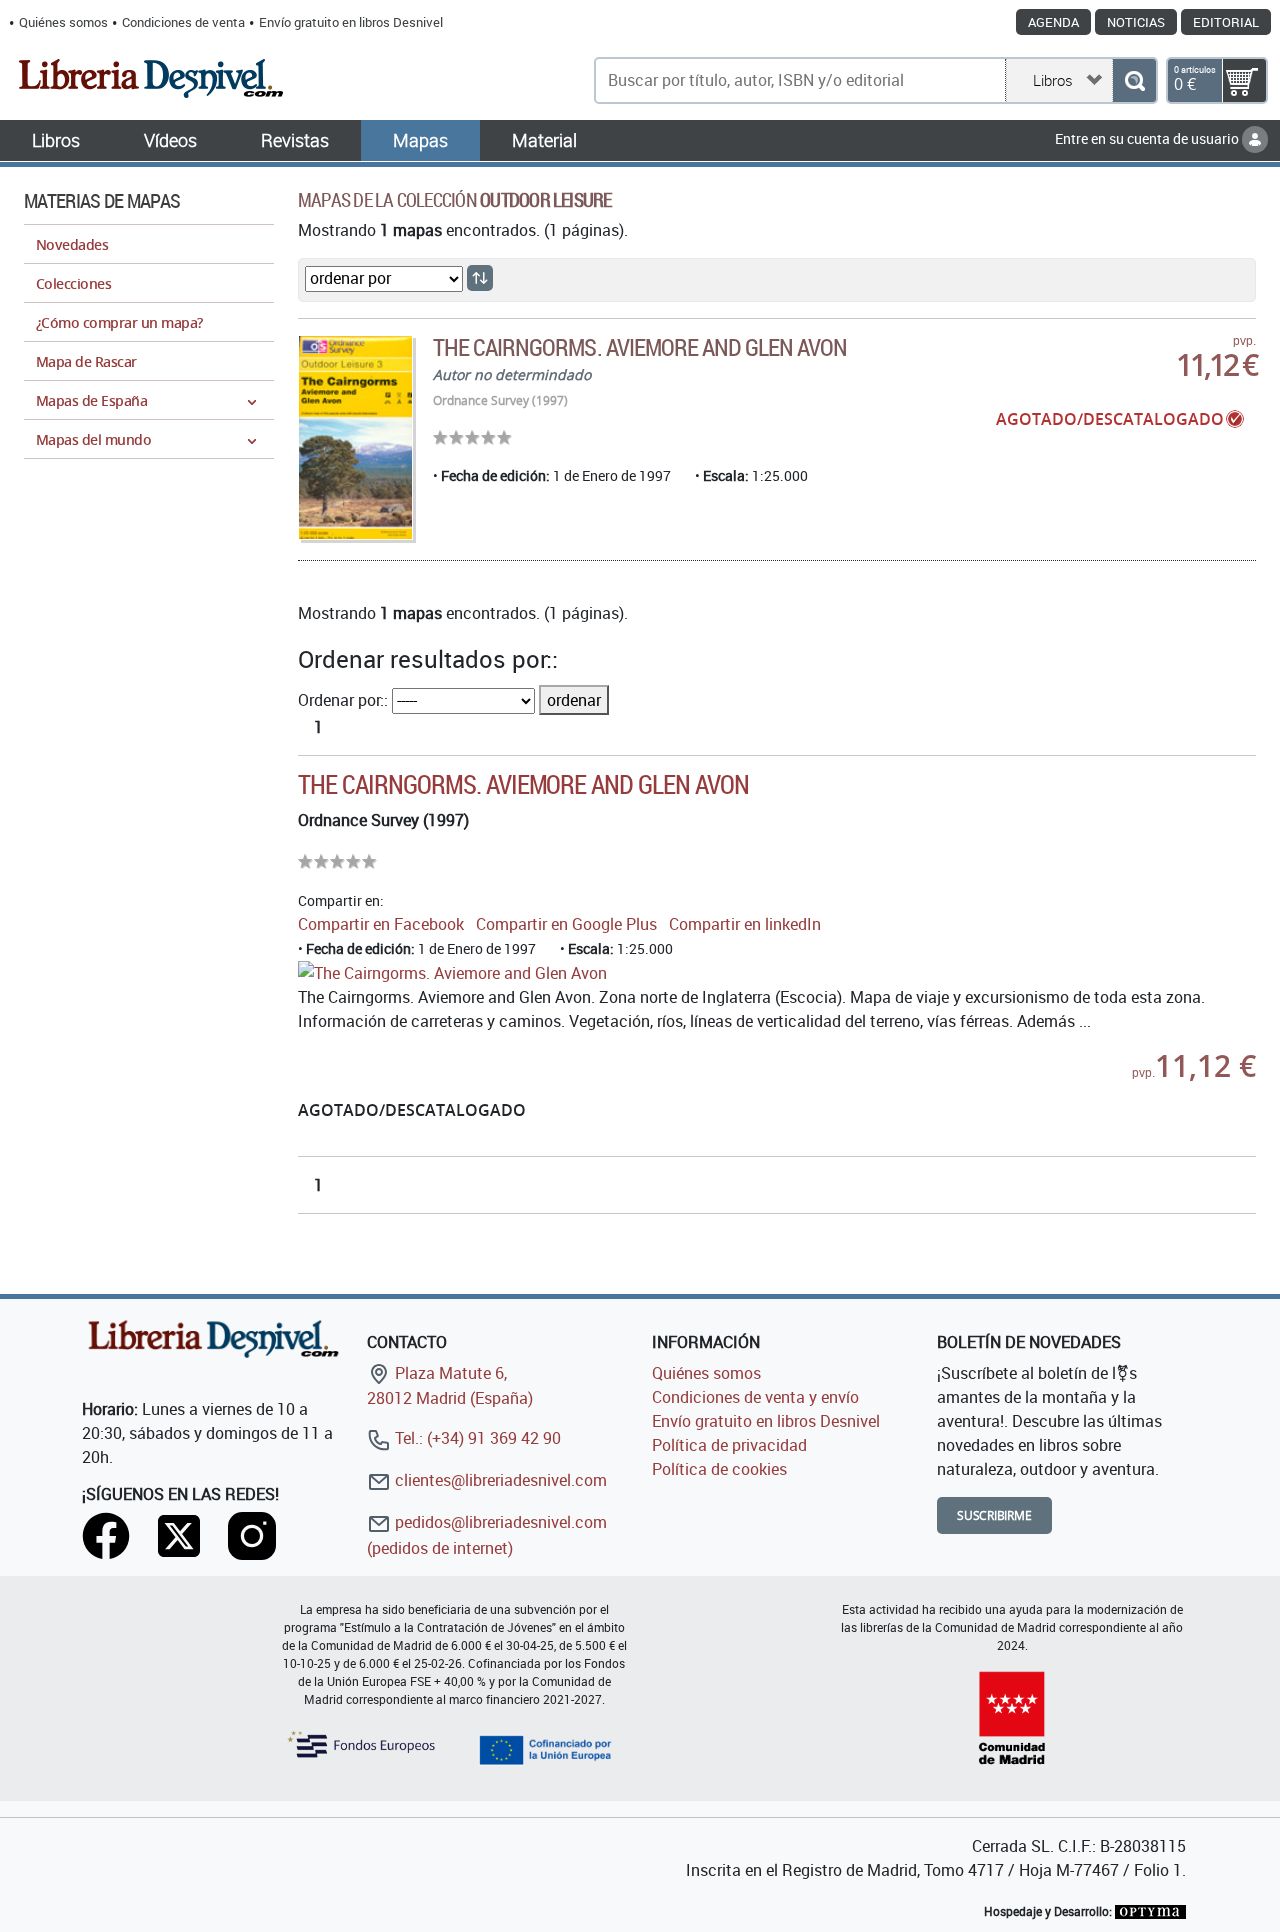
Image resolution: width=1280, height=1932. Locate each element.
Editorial (1226, 22)
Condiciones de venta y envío (755, 1397)
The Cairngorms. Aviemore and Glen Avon (640, 347)
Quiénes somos (63, 22)
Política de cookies (719, 1469)
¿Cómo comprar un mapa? (119, 322)
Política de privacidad (729, 1445)
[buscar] (1134, 80)
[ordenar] (480, 278)
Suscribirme (994, 1515)
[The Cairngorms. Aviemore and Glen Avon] (355, 437)
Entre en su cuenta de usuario (1148, 138)
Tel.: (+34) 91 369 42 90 (476, 1438)
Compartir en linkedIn (745, 924)
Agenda (1053, 22)
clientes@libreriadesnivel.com (499, 1480)
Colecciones (73, 283)
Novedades (72, 244)
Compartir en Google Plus (566, 924)
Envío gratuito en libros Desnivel (351, 22)
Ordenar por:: (343, 700)
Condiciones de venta (183, 22)
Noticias (1136, 22)
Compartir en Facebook (381, 924)
